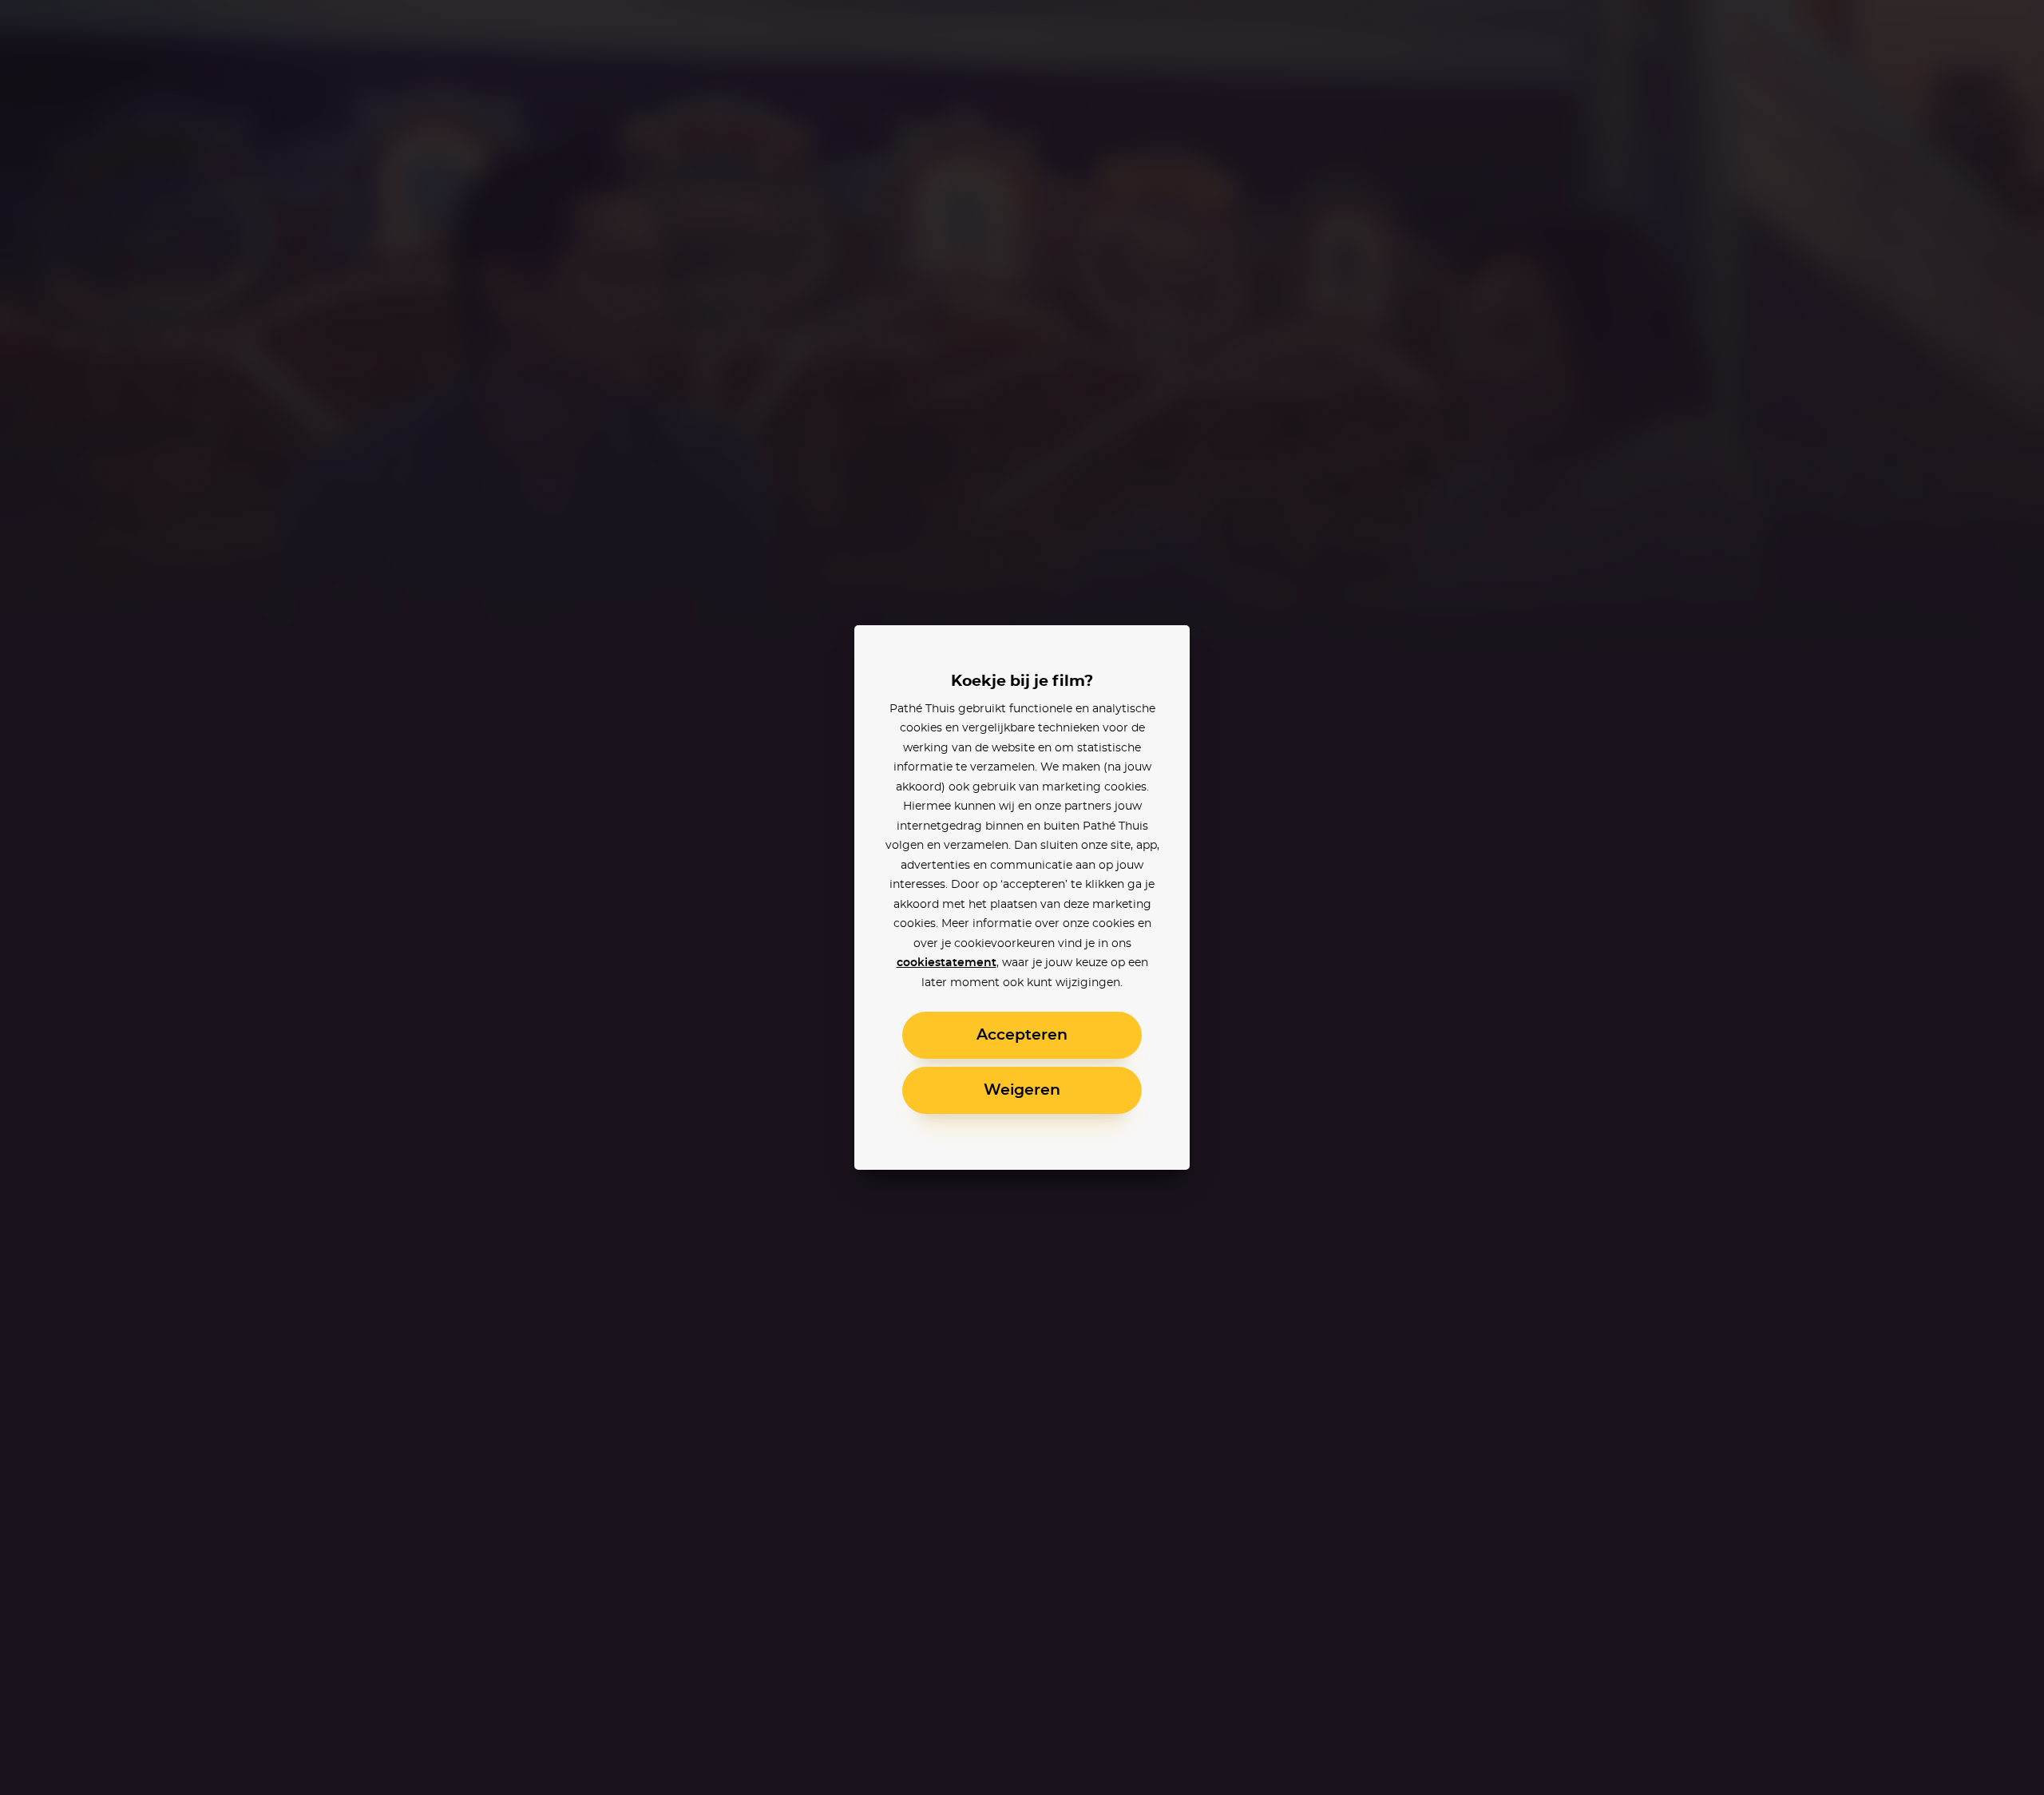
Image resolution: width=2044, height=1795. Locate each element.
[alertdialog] (1022, 897)
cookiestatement (947, 963)
